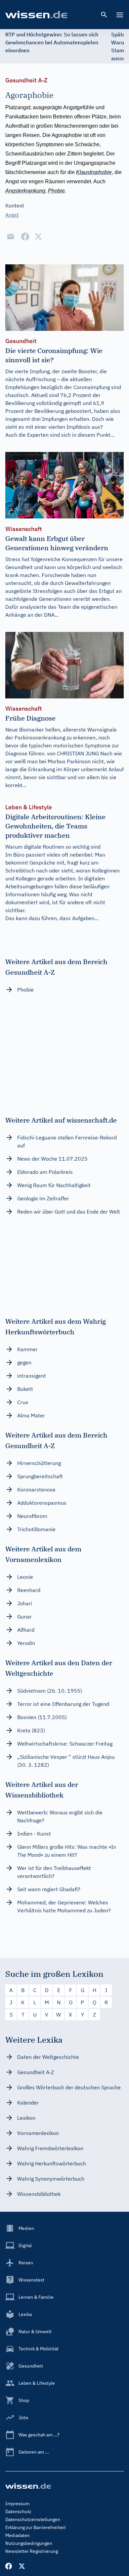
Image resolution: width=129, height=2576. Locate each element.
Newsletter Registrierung (32, 2551)
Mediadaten (18, 2535)
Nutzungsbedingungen (29, 2543)
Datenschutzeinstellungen (33, 2519)
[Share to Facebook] (25, 237)
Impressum (17, 2504)
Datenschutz (18, 2511)
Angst (12, 215)
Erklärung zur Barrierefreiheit (36, 2527)
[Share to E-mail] (11, 237)
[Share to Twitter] (38, 237)
